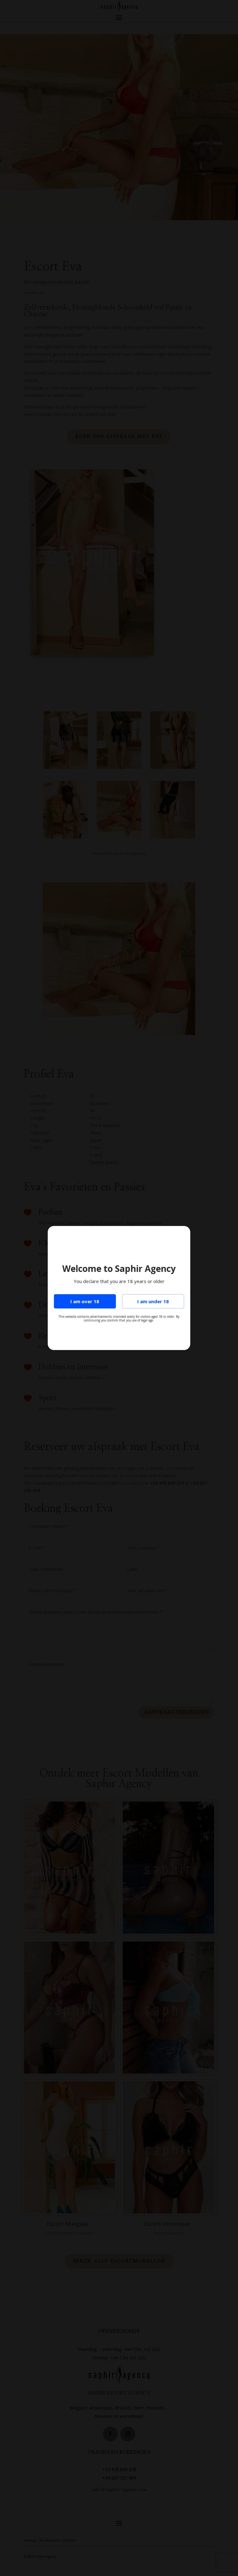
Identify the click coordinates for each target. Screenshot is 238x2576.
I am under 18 (153, 1301)
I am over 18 (85, 1301)
